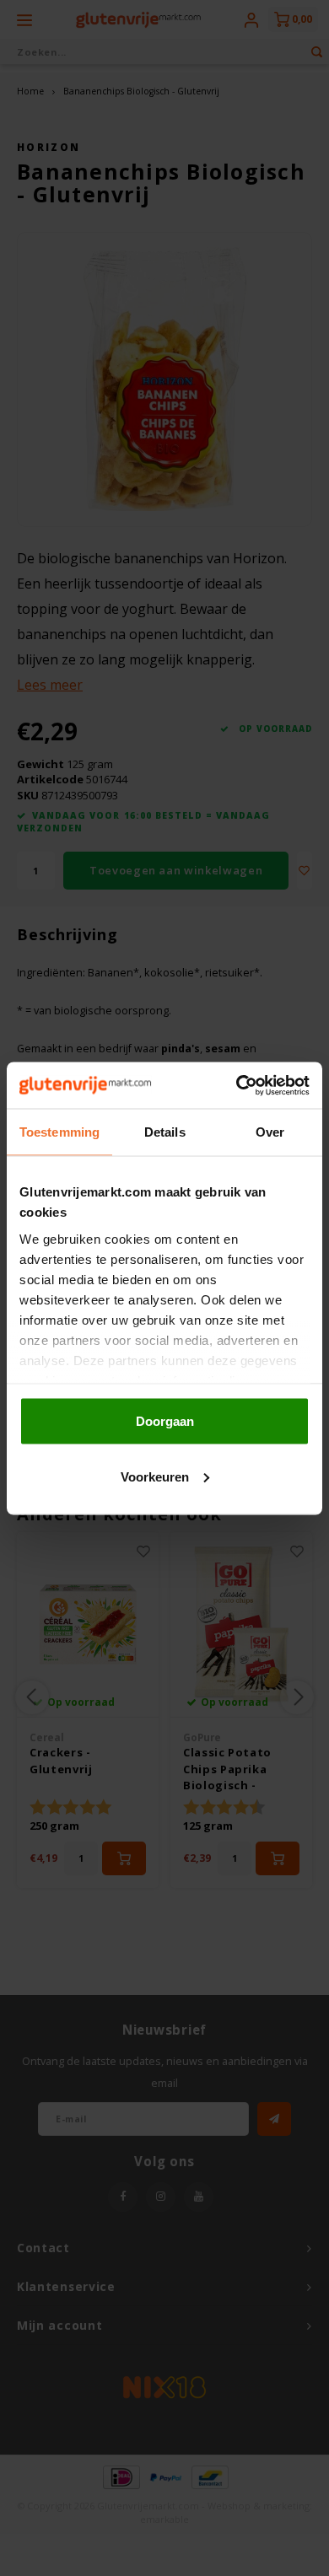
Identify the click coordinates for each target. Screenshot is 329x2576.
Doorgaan (165, 1421)
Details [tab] (165, 1132)
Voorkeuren (155, 1476)
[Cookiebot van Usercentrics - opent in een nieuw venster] (237, 1085)
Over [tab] (270, 1132)
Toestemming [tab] (59, 1132)
